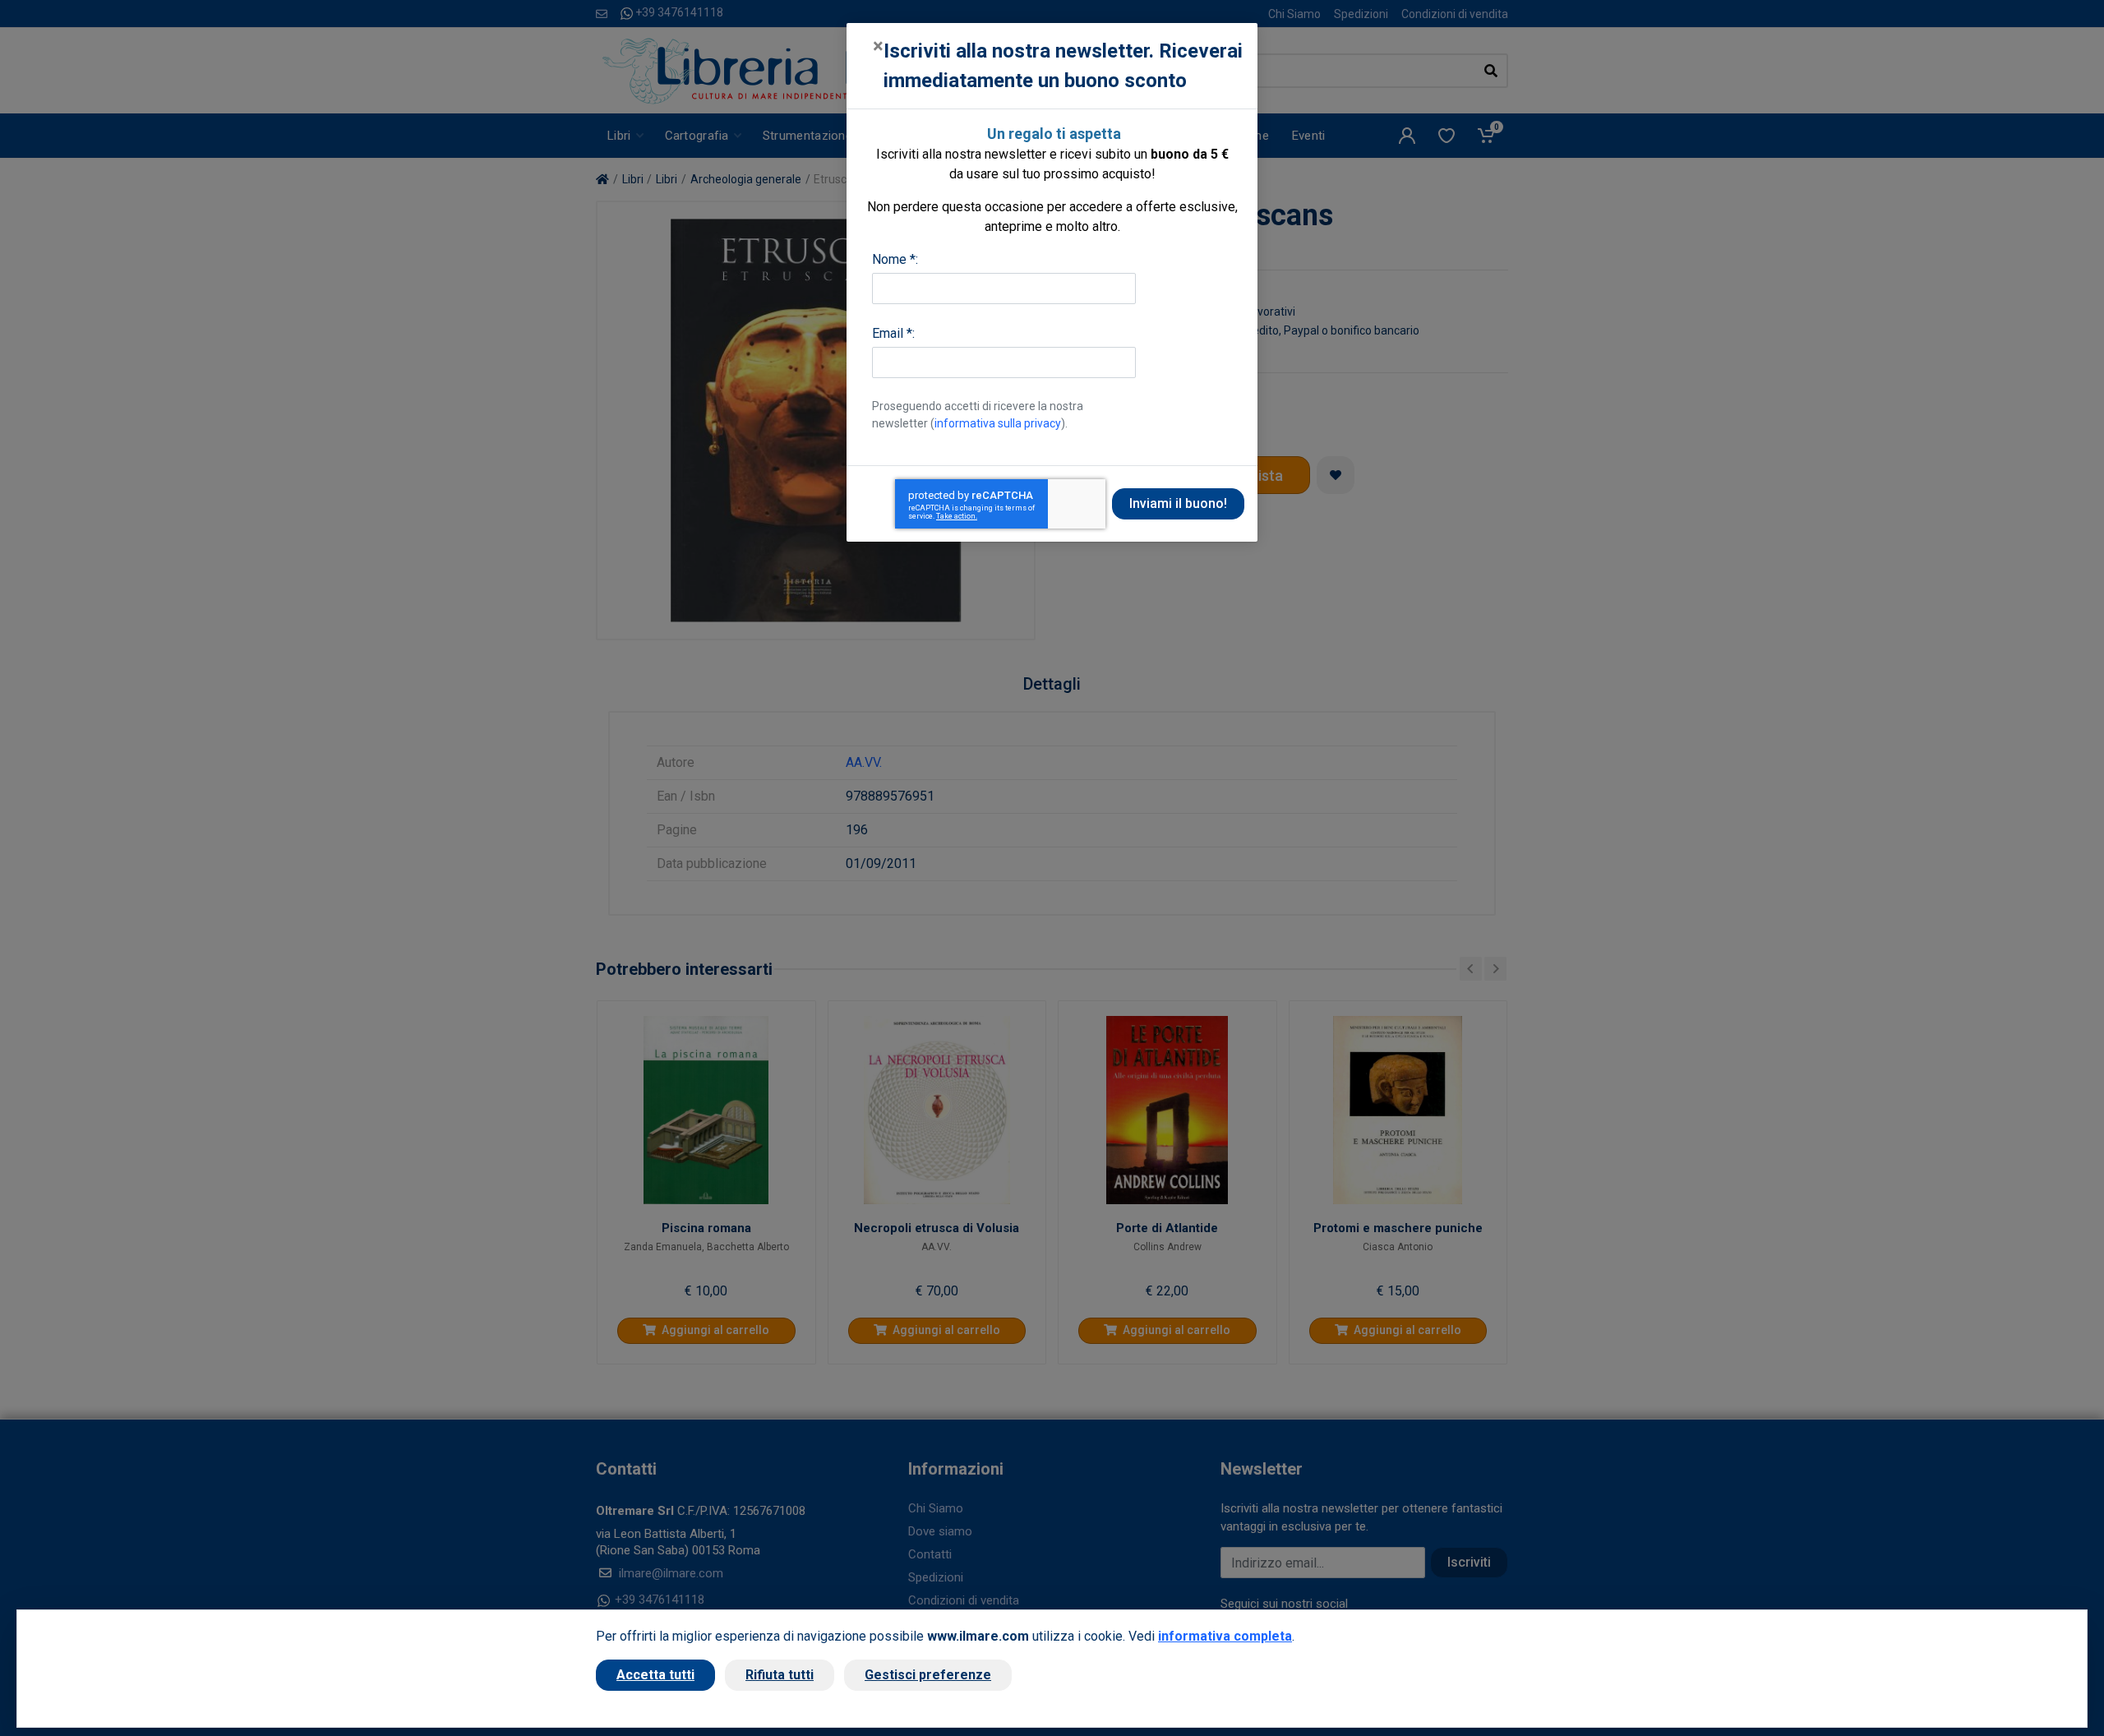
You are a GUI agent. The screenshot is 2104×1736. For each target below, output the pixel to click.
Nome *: (895, 259)
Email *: (893, 333)
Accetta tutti (655, 1675)
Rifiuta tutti (780, 1675)
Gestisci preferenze (928, 1675)
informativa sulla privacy (998, 423)
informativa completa (1225, 1636)
